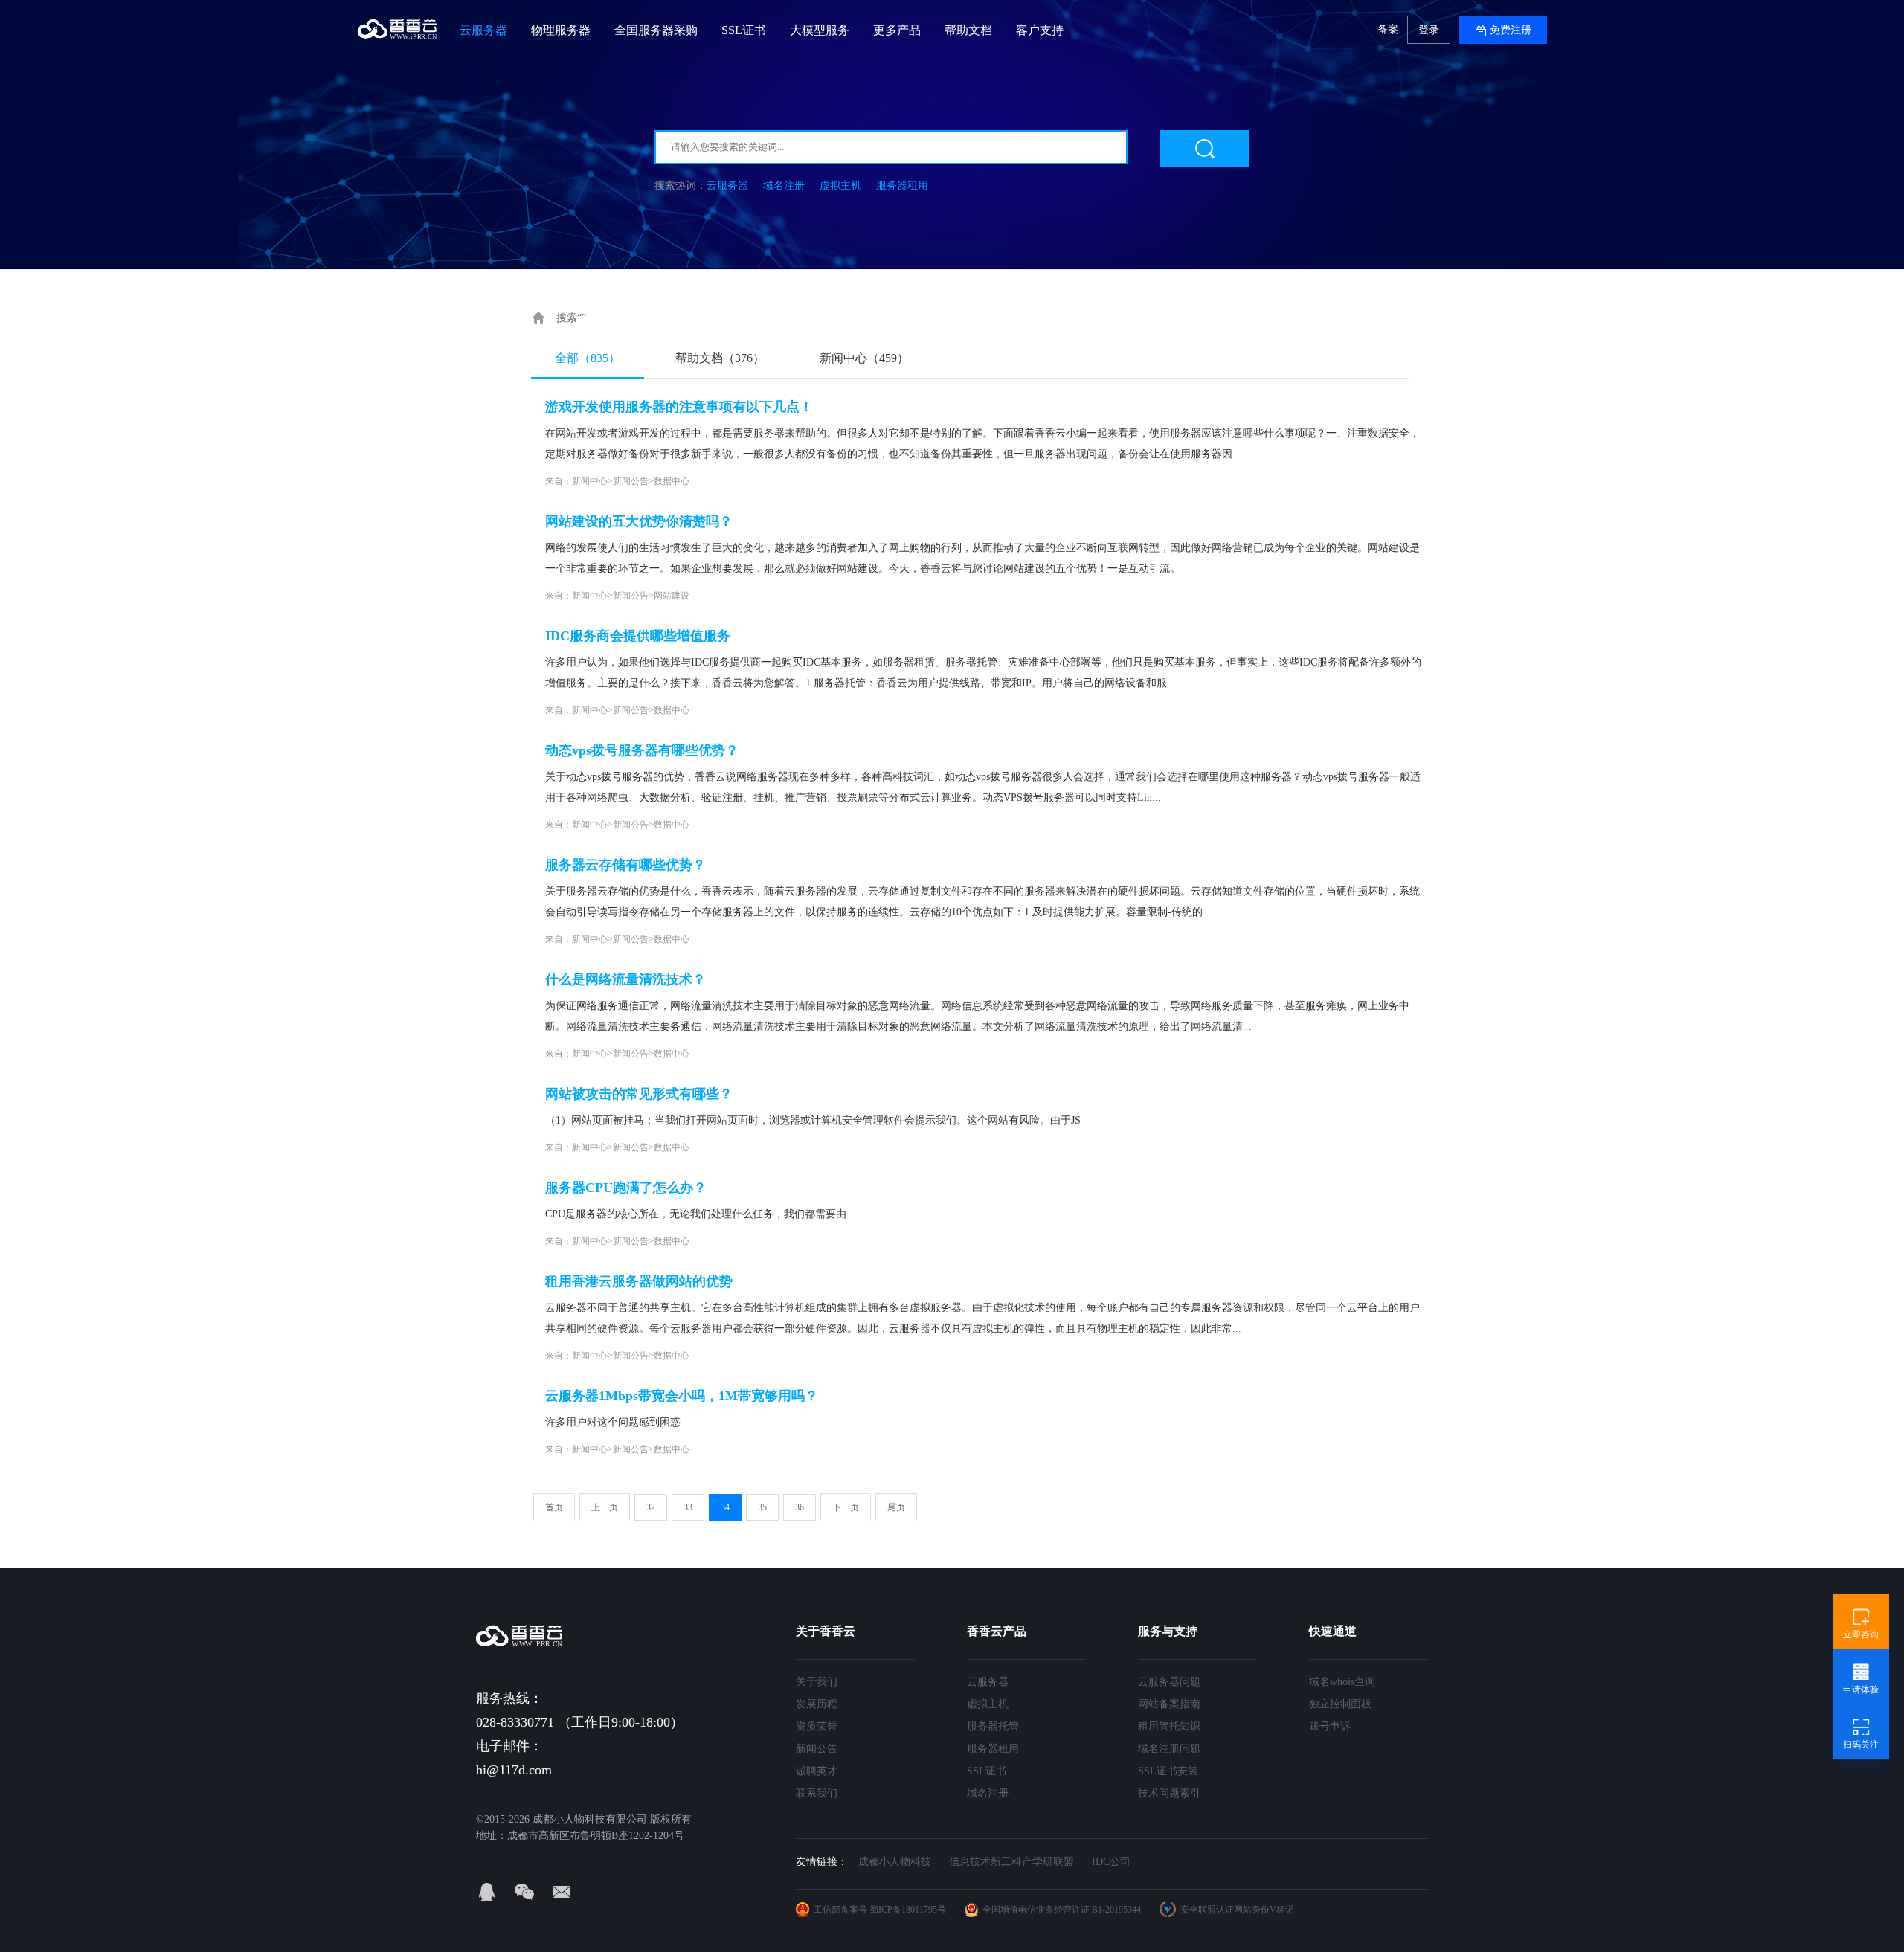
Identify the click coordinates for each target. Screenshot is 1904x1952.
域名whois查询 (1342, 1682)
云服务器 (727, 186)
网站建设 (672, 596)
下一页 (846, 1507)
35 (762, 1507)
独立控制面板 (1340, 1704)
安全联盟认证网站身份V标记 (1237, 1910)
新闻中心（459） (864, 358)
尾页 (896, 1507)
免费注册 (1511, 30)
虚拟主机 (840, 186)
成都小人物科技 (895, 1862)
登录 (1429, 30)
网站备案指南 (1169, 1704)
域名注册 (784, 186)
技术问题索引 (1169, 1793)
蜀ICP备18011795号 (908, 1910)
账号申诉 (1330, 1726)
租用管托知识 (1169, 1726)
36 (800, 1507)
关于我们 (817, 1682)
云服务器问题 (1169, 1682)
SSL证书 (987, 1771)
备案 (1388, 29)
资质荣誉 (817, 1726)
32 (651, 1507)
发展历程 (817, 1704)
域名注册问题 (1169, 1749)
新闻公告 (631, 481)
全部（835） (588, 358)
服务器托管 (993, 1726)
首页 (554, 1507)
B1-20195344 (1116, 1910)
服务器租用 (902, 186)
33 (688, 1507)
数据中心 (672, 481)
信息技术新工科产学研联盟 (1011, 1862)
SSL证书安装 (1168, 1771)
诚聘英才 (817, 1771)
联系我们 (817, 1793)
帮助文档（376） (720, 358)
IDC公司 (1111, 1862)
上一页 (605, 1507)
